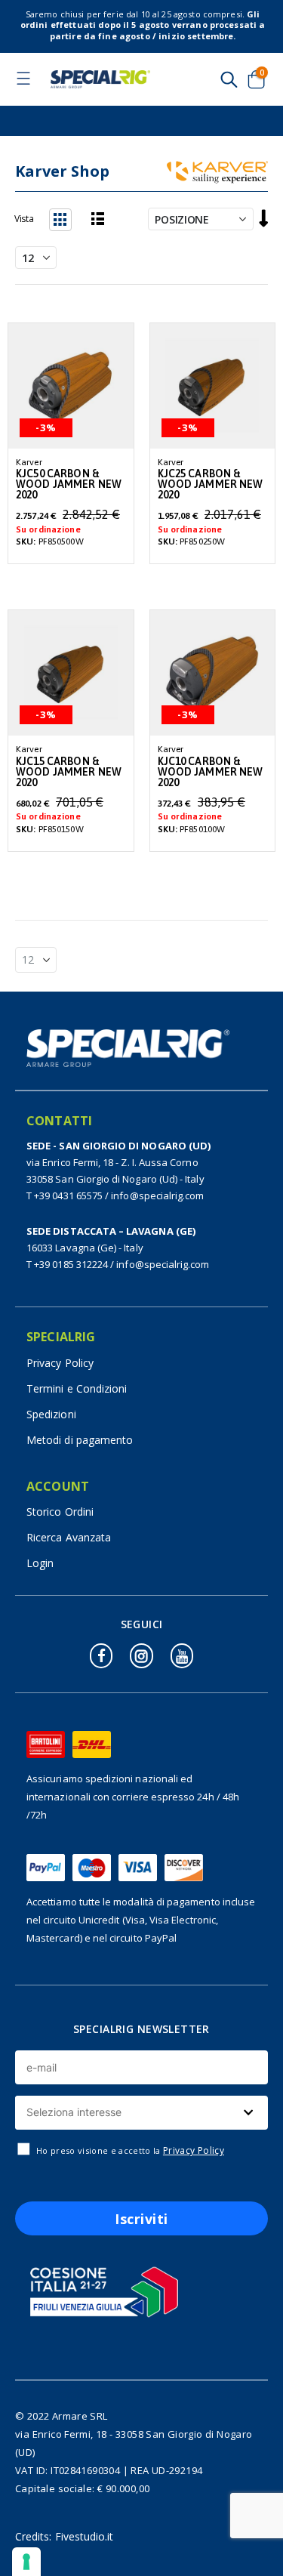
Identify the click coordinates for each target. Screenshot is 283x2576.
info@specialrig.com (157, 1195)
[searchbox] (140, 2113)
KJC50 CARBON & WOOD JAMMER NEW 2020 (69, 484)
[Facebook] (101, 1656)
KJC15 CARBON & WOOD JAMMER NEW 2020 (69, 772)
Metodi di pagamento (80, 1440)
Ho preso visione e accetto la (130, 2150)
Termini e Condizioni (77, 1388)
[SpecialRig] (100, 79)
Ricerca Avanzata (69, 1537)
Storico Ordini (60, 1512)
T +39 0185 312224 (67, 1264)
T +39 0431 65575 (65, 1195)
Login (40, 1563)
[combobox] (141, 2113)
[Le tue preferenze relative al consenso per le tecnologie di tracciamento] (26, 2562)
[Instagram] (141, 1656)
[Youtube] (182, 1656)
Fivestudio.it (85, 2536)
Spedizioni (51, 1414)
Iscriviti (141, 2219)
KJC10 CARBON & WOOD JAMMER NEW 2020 (211, 772)
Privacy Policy (60, 1363)
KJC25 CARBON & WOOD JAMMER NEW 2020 (211, 484)
